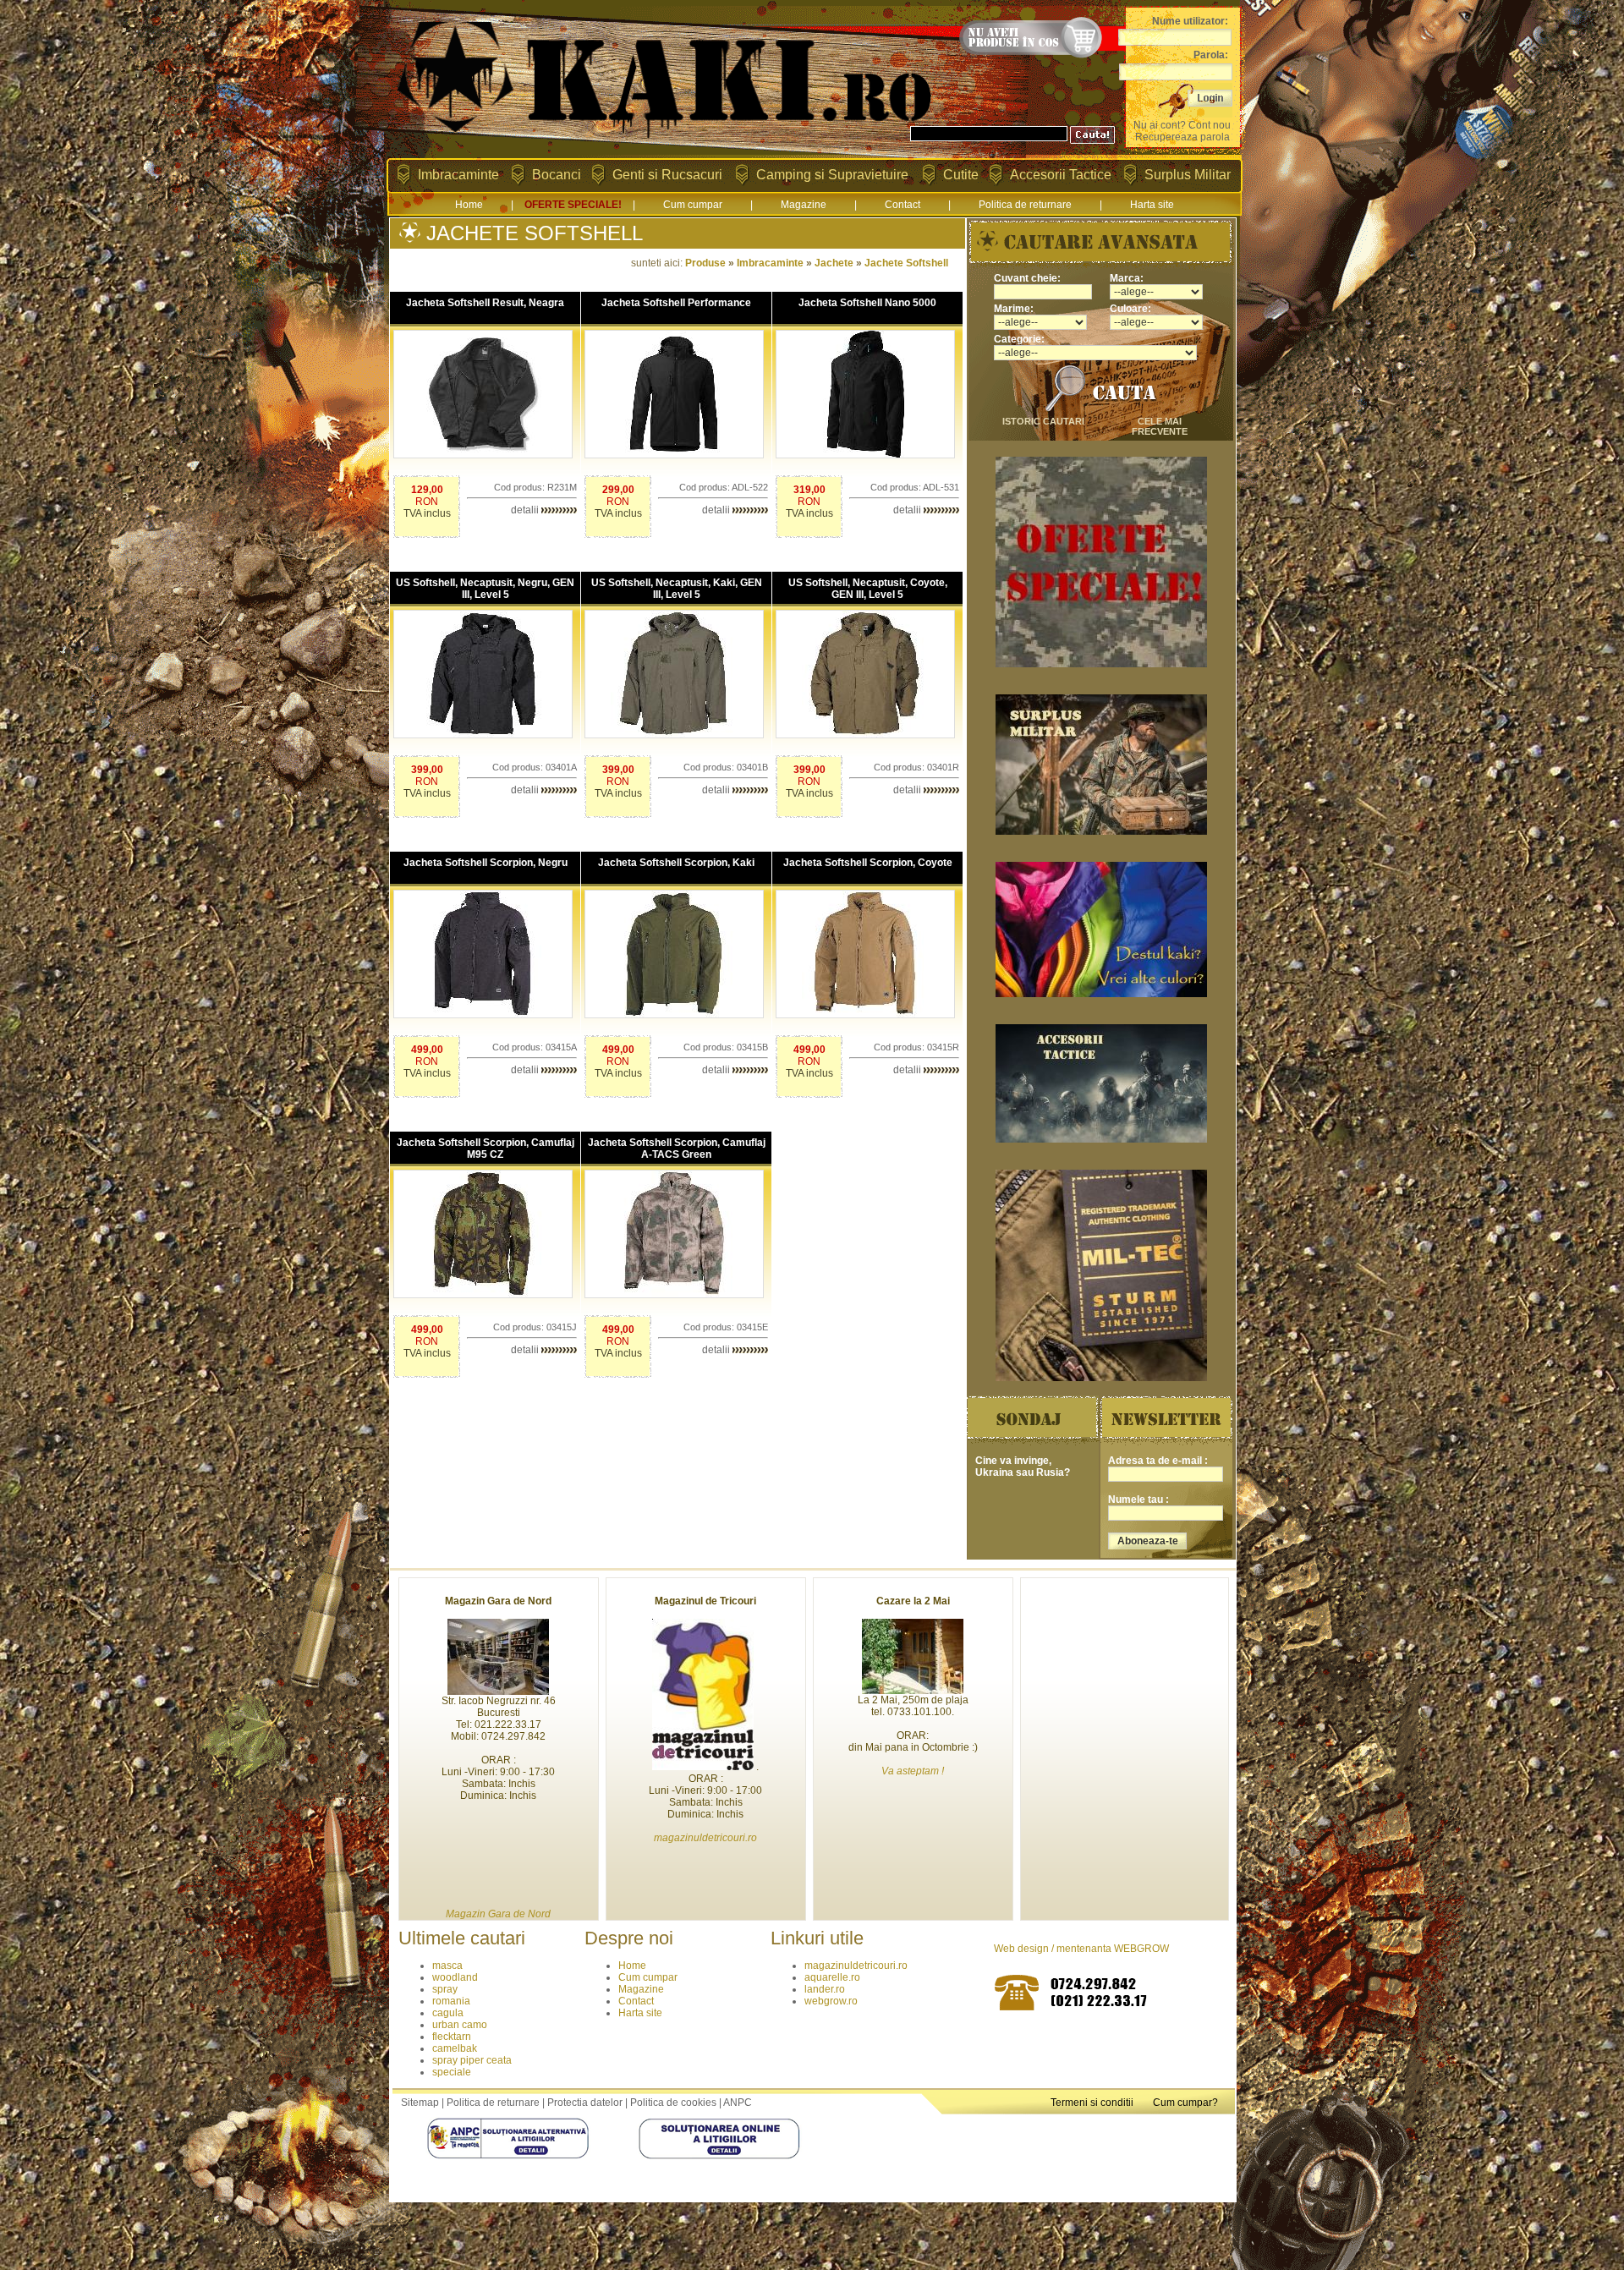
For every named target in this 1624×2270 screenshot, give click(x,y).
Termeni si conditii (1092, 2103)
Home (469, 205)
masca (447, 1966)
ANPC (738, 2103)
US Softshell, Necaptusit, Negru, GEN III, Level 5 (485, 589)
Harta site (1152, 205)
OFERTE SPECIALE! (573, 205)
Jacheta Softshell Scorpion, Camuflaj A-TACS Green (677, 1149)
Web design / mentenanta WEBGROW (1081, 1949)
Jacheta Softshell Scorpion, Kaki (676, 863)
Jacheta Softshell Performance (676, 303)
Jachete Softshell (906, 263)
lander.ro (825, 1989)
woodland (455, 1977)
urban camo (460, 2025)
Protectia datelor (585, 2103)
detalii (526, 510)
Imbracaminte (458, 175)
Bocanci (557, 175)
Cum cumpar (693, 205)
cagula (448, 2013)
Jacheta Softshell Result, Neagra (485, 303)
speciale (452, 2072)
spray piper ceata (472, 2060)
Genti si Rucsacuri (667, 175)
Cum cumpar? (1185, 2103)
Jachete (834, 263)
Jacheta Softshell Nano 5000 (867, 303)
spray (445, 1989)
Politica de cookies (673, 2103)
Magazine (804, 205)
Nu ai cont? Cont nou (1182, 125)
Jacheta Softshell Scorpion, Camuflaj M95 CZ (486, 1149)
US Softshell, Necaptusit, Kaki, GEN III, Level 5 (677, 589)
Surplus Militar (1188, 175)
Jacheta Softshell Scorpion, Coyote (868, 863)
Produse (705, 263)
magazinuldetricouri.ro (856, 1966)
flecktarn (452, 2037)
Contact (903, 205)
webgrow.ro (831, 2001)
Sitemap (420, 2103)
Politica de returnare (1025, 205)
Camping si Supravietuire (832, 175)
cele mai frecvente (1160, 426)
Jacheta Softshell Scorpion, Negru (486, 863)
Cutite (961, 175)
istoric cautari (1043, 421)
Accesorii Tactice (1061, 175)
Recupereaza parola (1182, 137)
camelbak (455, 2048)
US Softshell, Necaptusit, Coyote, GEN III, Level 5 (868, 589)
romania (451, 2001)
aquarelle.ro (832, 1977)
